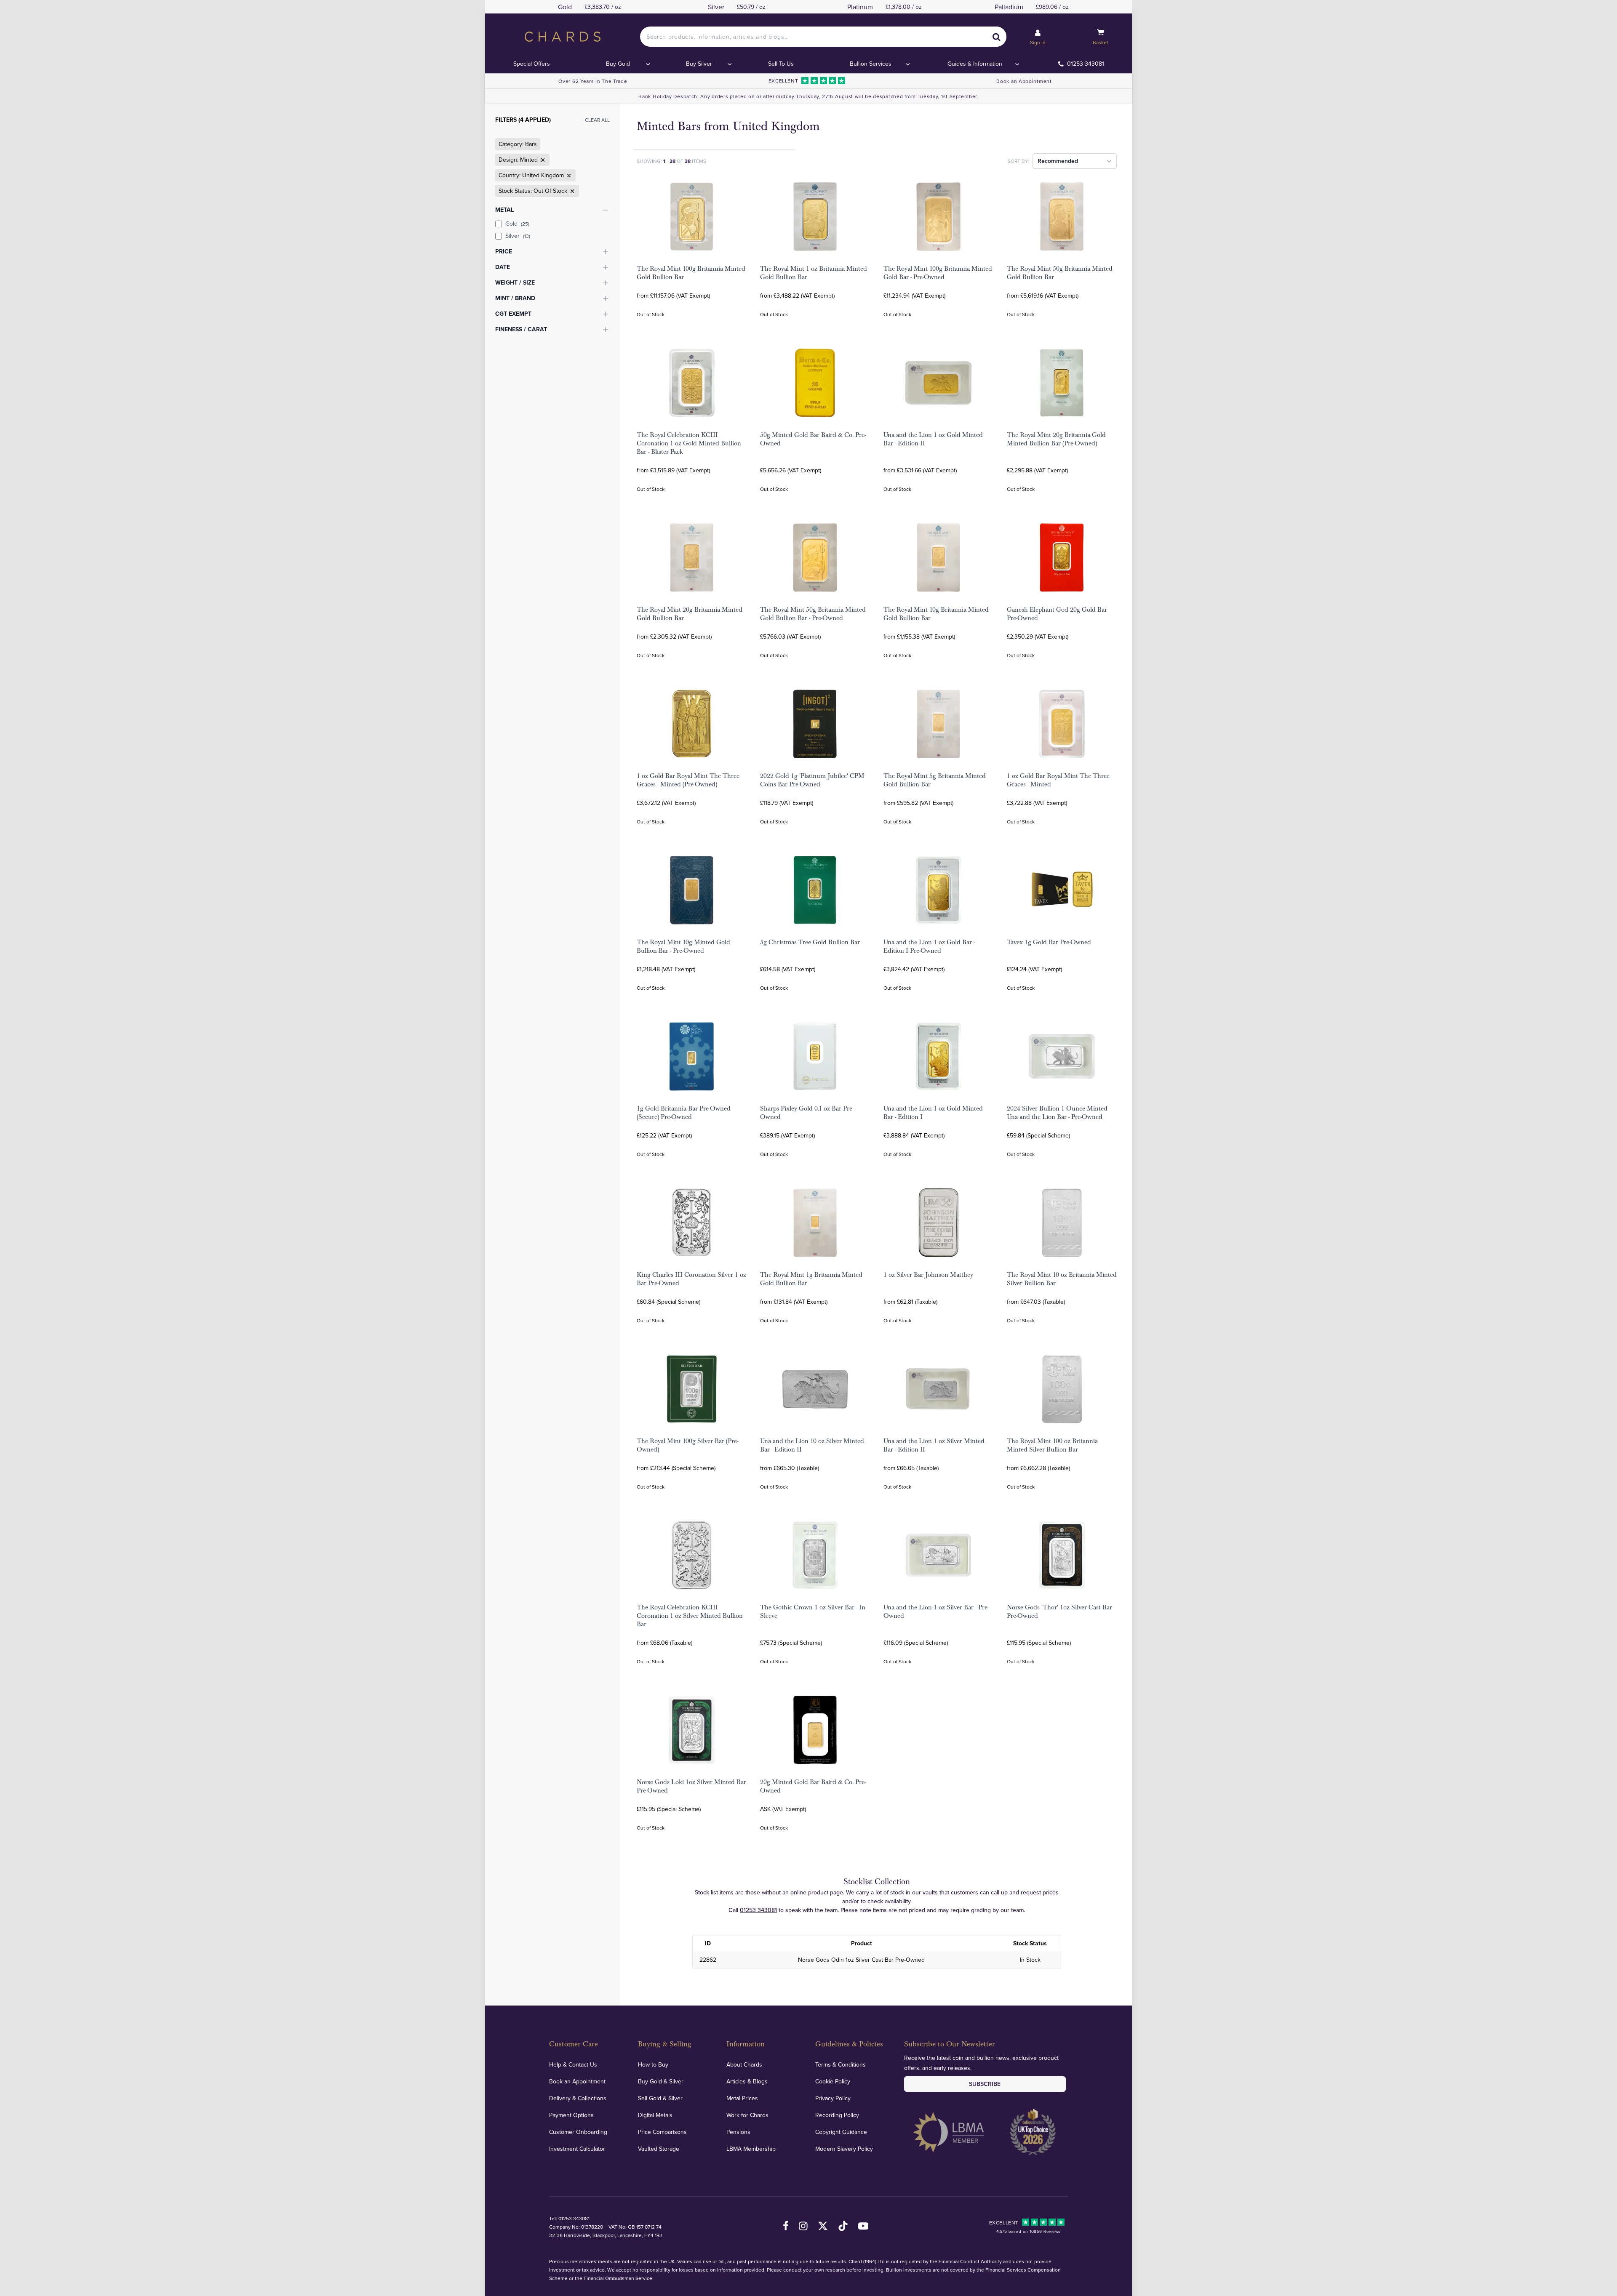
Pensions (738, 2132)
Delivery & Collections (578, 2098)
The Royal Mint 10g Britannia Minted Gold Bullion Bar (936, 614)
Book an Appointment (1024, 81)
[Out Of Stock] (571, 191)
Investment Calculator (577, 2149)
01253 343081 (1086, 64)
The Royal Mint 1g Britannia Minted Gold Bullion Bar (811, 1279)
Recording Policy (837, 2115)
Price (504, 251)
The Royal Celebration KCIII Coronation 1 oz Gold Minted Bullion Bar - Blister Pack (689, 443)
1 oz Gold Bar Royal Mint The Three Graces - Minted (1058, 780)
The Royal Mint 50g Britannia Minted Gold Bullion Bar (1060, 273)
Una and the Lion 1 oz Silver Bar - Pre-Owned (936, 1611)
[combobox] (823, 37)
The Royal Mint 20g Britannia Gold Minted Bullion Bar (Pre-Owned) (1056, 439)
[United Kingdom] (568, 176)
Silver (518, 236)
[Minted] (542, 160)
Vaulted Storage (659, 2149)
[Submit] (996, 37)
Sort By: (1018, 161)
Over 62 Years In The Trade (593, 81)
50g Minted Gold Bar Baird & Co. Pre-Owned (813, 439)
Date (503, 267)
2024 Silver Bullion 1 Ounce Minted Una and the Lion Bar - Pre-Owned (1057, 1113)
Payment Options (571, 2115)
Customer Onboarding (578, 2132)
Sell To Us (781, 64)
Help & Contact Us (573, 2064)
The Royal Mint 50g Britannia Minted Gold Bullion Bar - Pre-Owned (813, 614)
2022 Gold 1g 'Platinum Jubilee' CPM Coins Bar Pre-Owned (812, 780)
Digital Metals (655, 2115)
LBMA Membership (751, 2149)
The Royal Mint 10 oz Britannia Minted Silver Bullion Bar (1062, 1279)
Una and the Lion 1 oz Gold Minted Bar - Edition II (933, 439)
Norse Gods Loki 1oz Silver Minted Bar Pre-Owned (691, 1786)
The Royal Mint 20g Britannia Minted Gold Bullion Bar (690, 614)
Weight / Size (515, 282)
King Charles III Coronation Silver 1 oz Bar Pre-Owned (691, 1279)
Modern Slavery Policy (844, 2149)
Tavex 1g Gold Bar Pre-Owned (1049, 942)
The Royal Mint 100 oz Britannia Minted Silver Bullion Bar (1052, 1445)
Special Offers (532, 64)
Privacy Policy (833, 2098)
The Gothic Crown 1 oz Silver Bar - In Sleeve (813, 1611)
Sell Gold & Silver (660, 2098)
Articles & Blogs (747, 2081)
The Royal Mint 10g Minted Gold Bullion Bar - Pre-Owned (683, 946)
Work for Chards (747, 2115)
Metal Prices (742, 2098)
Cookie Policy (833, 2081)
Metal (504, 210)
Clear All (597, 120)
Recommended (1058, 161)
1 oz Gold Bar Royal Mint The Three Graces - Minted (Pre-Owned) (688, 780)
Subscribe (985, 2084)
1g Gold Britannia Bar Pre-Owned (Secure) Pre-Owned (684, 1113)
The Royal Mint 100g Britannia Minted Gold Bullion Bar (691, 273)
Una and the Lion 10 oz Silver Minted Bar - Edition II (812, 1445)
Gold (517, 224)
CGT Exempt (513, 314)
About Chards (744, 2064)
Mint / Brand (515, 298)
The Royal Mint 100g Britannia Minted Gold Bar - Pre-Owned (938, 273)
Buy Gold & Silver (661, 2081)
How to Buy (653, 2064)
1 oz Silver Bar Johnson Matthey (928, 1275)
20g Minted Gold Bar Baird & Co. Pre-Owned (813, 1786)
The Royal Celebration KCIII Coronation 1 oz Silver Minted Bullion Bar (690, 1616)
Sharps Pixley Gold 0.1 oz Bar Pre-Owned (807, 1113)
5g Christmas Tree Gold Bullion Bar (810, 942)
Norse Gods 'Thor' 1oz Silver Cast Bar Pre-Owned (1059, 1611)
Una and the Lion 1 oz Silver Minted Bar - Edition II (934, 1445)
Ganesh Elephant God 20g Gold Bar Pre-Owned (1057, 614)
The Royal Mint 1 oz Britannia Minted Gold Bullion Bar (814, 273)
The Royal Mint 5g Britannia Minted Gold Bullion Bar (935, 780)
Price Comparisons (662, 2132)
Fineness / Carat (521, 329)
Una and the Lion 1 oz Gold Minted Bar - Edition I (933, 1113)
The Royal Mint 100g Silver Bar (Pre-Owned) (687, 1445)
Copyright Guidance (841, 2132)
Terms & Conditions (841, 2064)
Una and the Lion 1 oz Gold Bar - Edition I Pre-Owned (929, 946)
